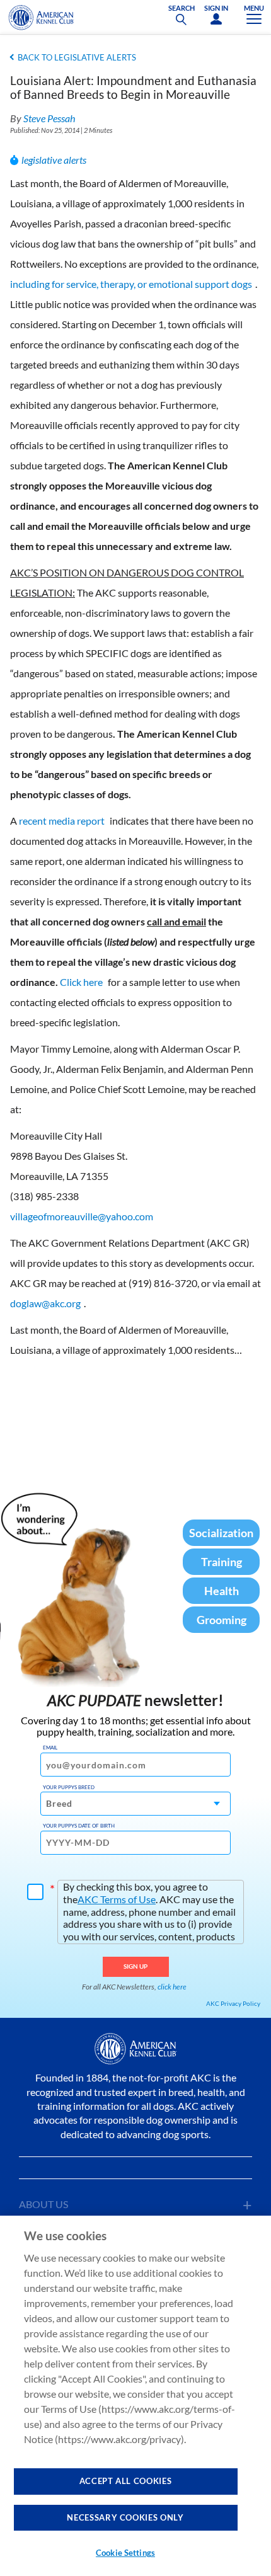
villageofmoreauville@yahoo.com (82, 1216)
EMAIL (50, 1748)
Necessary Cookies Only (125, 2517)
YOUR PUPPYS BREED (69, 1787)
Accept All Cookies (126, 2481)
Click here (81, 982)
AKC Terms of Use (117, 1899)
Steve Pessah (49, 118)
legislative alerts (54, 160)
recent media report (62, 821)
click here (172, 1987)
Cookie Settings (125, 2553)
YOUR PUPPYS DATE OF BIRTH (79, 1826)
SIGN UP (136, 1966)
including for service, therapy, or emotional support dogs (131, 284)
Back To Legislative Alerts (77, 57)
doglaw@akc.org (45, 1303)
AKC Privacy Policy (233, 2003)
